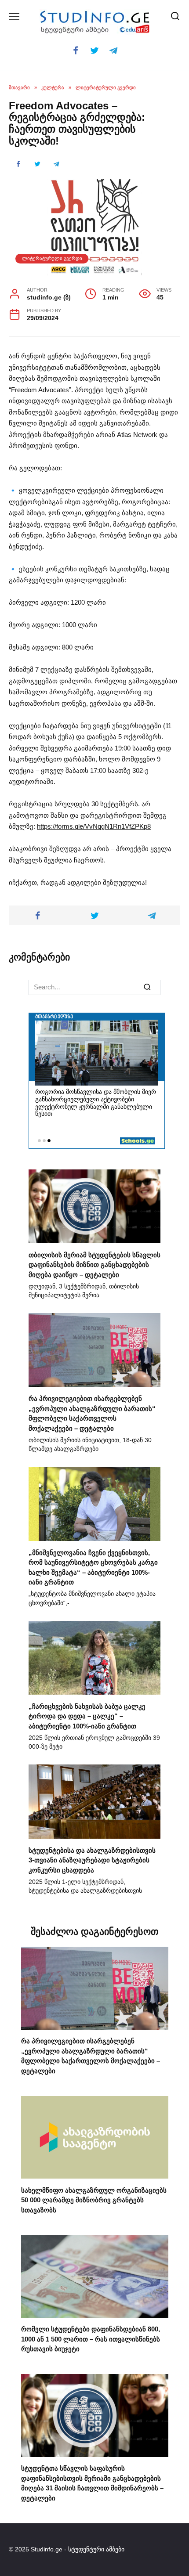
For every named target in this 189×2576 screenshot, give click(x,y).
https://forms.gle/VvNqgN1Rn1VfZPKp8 (94, 826)
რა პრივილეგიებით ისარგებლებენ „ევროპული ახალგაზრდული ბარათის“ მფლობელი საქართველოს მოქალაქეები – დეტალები (92, 1413)
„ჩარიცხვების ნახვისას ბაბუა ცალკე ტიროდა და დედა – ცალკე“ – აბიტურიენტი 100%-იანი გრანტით (87, 1716)
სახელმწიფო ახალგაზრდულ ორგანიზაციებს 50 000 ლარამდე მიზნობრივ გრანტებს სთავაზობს (94, 2200)
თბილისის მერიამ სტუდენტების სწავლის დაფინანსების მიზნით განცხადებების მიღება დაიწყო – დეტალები (94, 1264)
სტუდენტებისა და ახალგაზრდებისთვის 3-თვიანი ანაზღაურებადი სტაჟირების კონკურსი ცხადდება (92, 1860)
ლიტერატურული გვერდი (52, 258)
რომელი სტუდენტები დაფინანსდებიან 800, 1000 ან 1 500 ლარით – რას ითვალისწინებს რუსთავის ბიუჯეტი (91, 2339)
